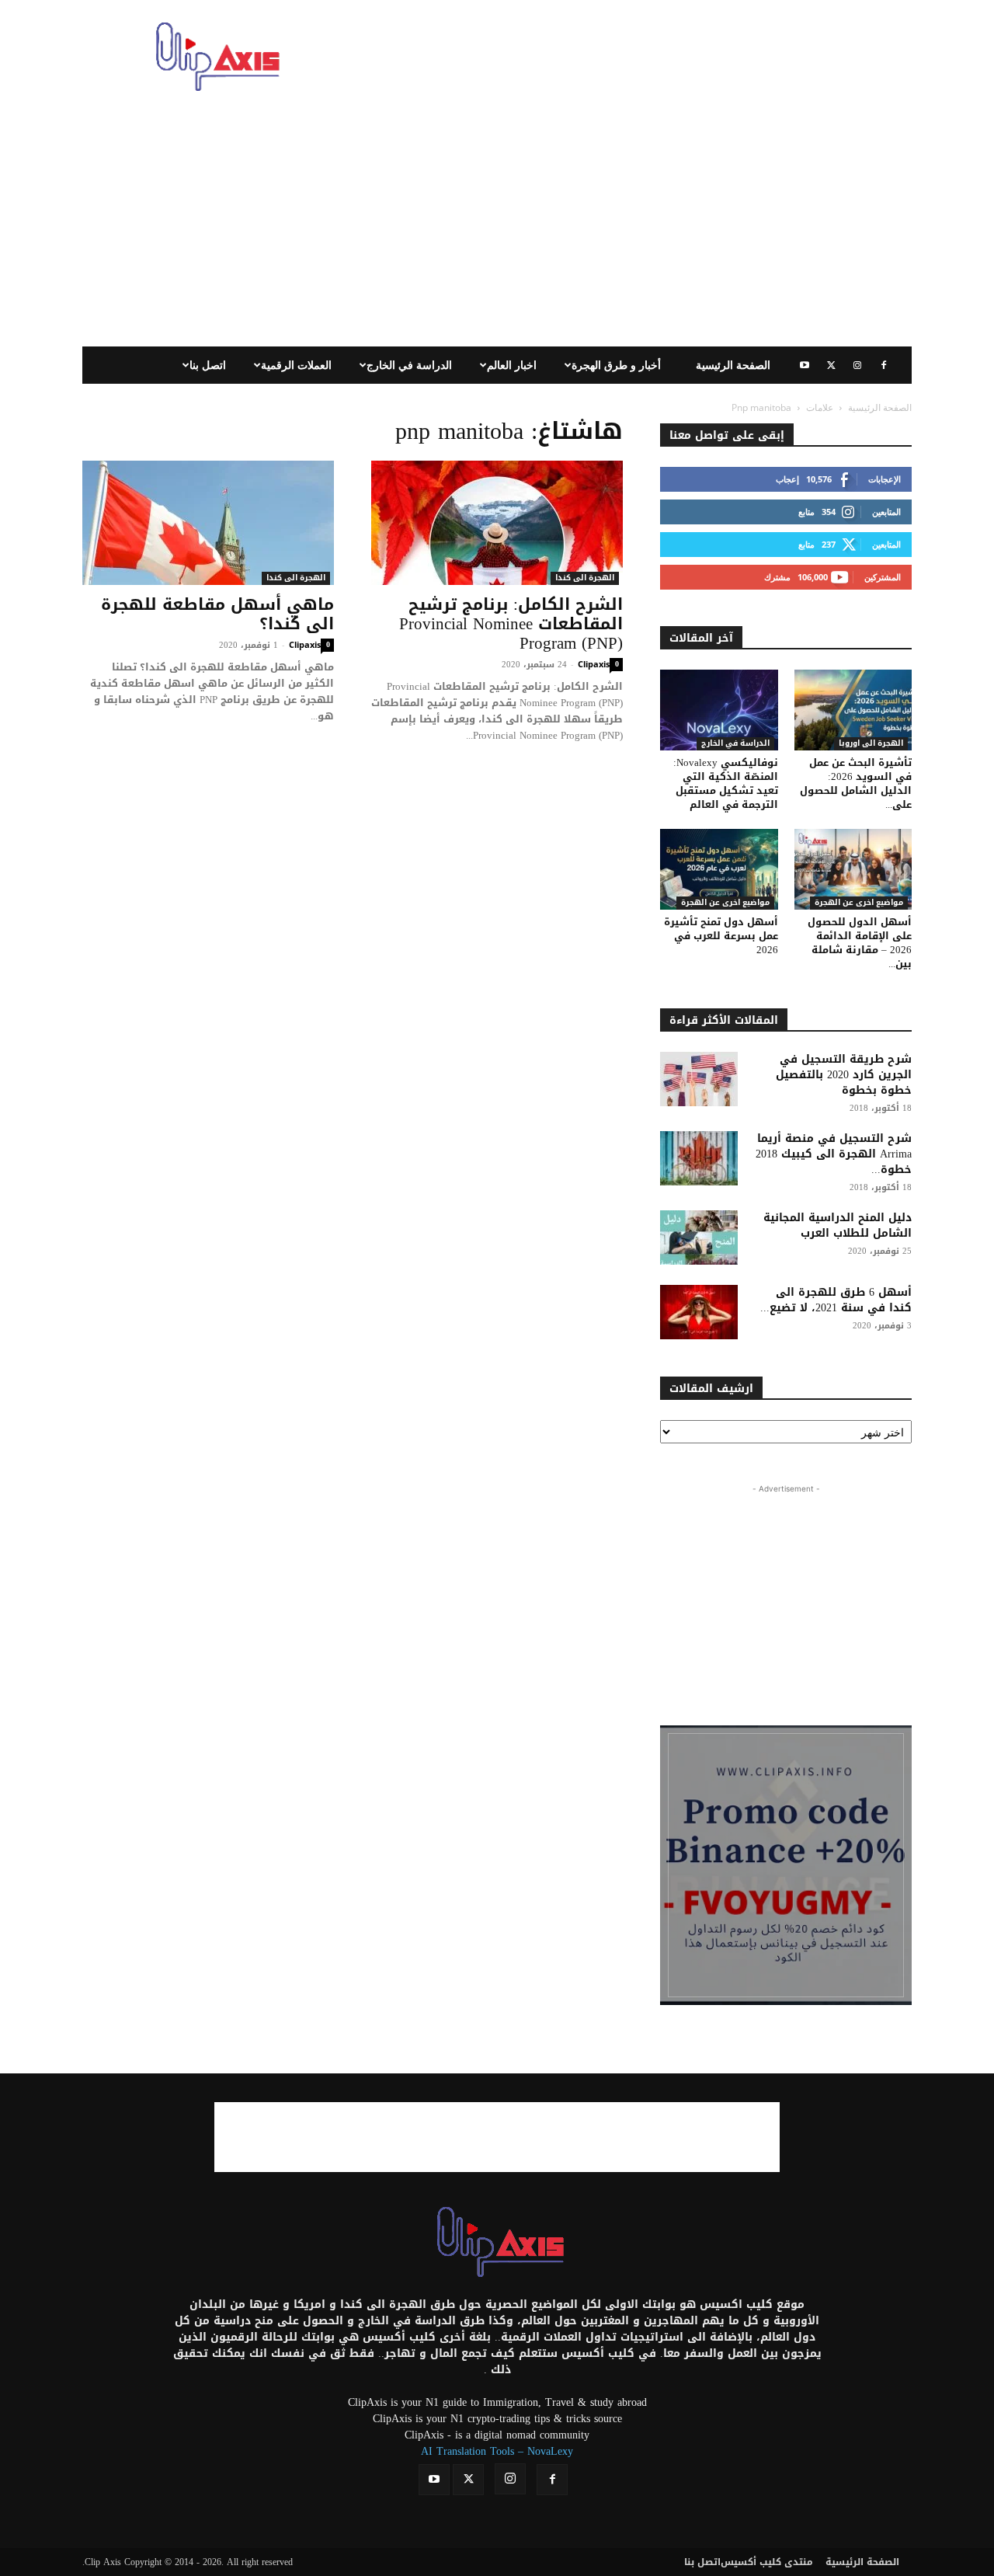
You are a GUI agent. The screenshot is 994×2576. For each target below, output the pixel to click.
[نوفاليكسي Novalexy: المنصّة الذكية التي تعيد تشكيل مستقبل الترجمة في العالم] (719, 710)
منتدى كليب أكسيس (767, 2562)
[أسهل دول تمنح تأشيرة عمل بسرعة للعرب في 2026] (719, 869)
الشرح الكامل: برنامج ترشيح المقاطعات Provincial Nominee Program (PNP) (511, 624)
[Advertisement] (629, 57)
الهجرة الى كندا (296, 578)
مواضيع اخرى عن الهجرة (725, 903)
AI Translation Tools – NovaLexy (497, 2451)
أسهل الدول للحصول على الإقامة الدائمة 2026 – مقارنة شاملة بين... (860, 943)
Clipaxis (305, 644)
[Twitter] (831, 365)
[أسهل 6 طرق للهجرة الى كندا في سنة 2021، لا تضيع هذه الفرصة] (699, 1312)
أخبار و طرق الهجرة (616, 365)
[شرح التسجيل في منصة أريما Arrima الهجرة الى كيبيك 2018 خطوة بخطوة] (699, 1158)
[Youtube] (805, 365)
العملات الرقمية (296, 365)
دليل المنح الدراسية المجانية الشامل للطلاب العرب (838, 1225)
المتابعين (886, 512)
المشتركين (883, 577)
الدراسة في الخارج (409, 365)
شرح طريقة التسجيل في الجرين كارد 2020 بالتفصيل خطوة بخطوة (844, 1075)
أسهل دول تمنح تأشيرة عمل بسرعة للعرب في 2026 (721, 936)
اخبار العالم (512, 365)
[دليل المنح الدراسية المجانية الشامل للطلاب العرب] (699, 1238)
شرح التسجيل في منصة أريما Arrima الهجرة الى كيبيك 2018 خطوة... (834, 1154)
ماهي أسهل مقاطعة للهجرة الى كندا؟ (217, 614)
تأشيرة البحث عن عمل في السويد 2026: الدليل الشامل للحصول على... (856, 783)
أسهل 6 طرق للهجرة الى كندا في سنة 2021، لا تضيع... (836, 1300)
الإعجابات (885, 479)
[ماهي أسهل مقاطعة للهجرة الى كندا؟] (208, 523)
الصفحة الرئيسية (733, 365)
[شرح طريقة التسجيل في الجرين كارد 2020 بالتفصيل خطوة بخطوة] (699, 1079)
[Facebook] (884, 365)
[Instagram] (857, 365)
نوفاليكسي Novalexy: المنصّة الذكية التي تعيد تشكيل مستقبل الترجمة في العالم (726, 783)
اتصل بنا (208, 365)
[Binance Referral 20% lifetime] (786, 1865)
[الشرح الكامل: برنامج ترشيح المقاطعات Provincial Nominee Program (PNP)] (497, 523)
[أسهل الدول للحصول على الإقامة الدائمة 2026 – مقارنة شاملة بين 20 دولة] (853, 869)
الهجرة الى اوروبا (871, 744)
